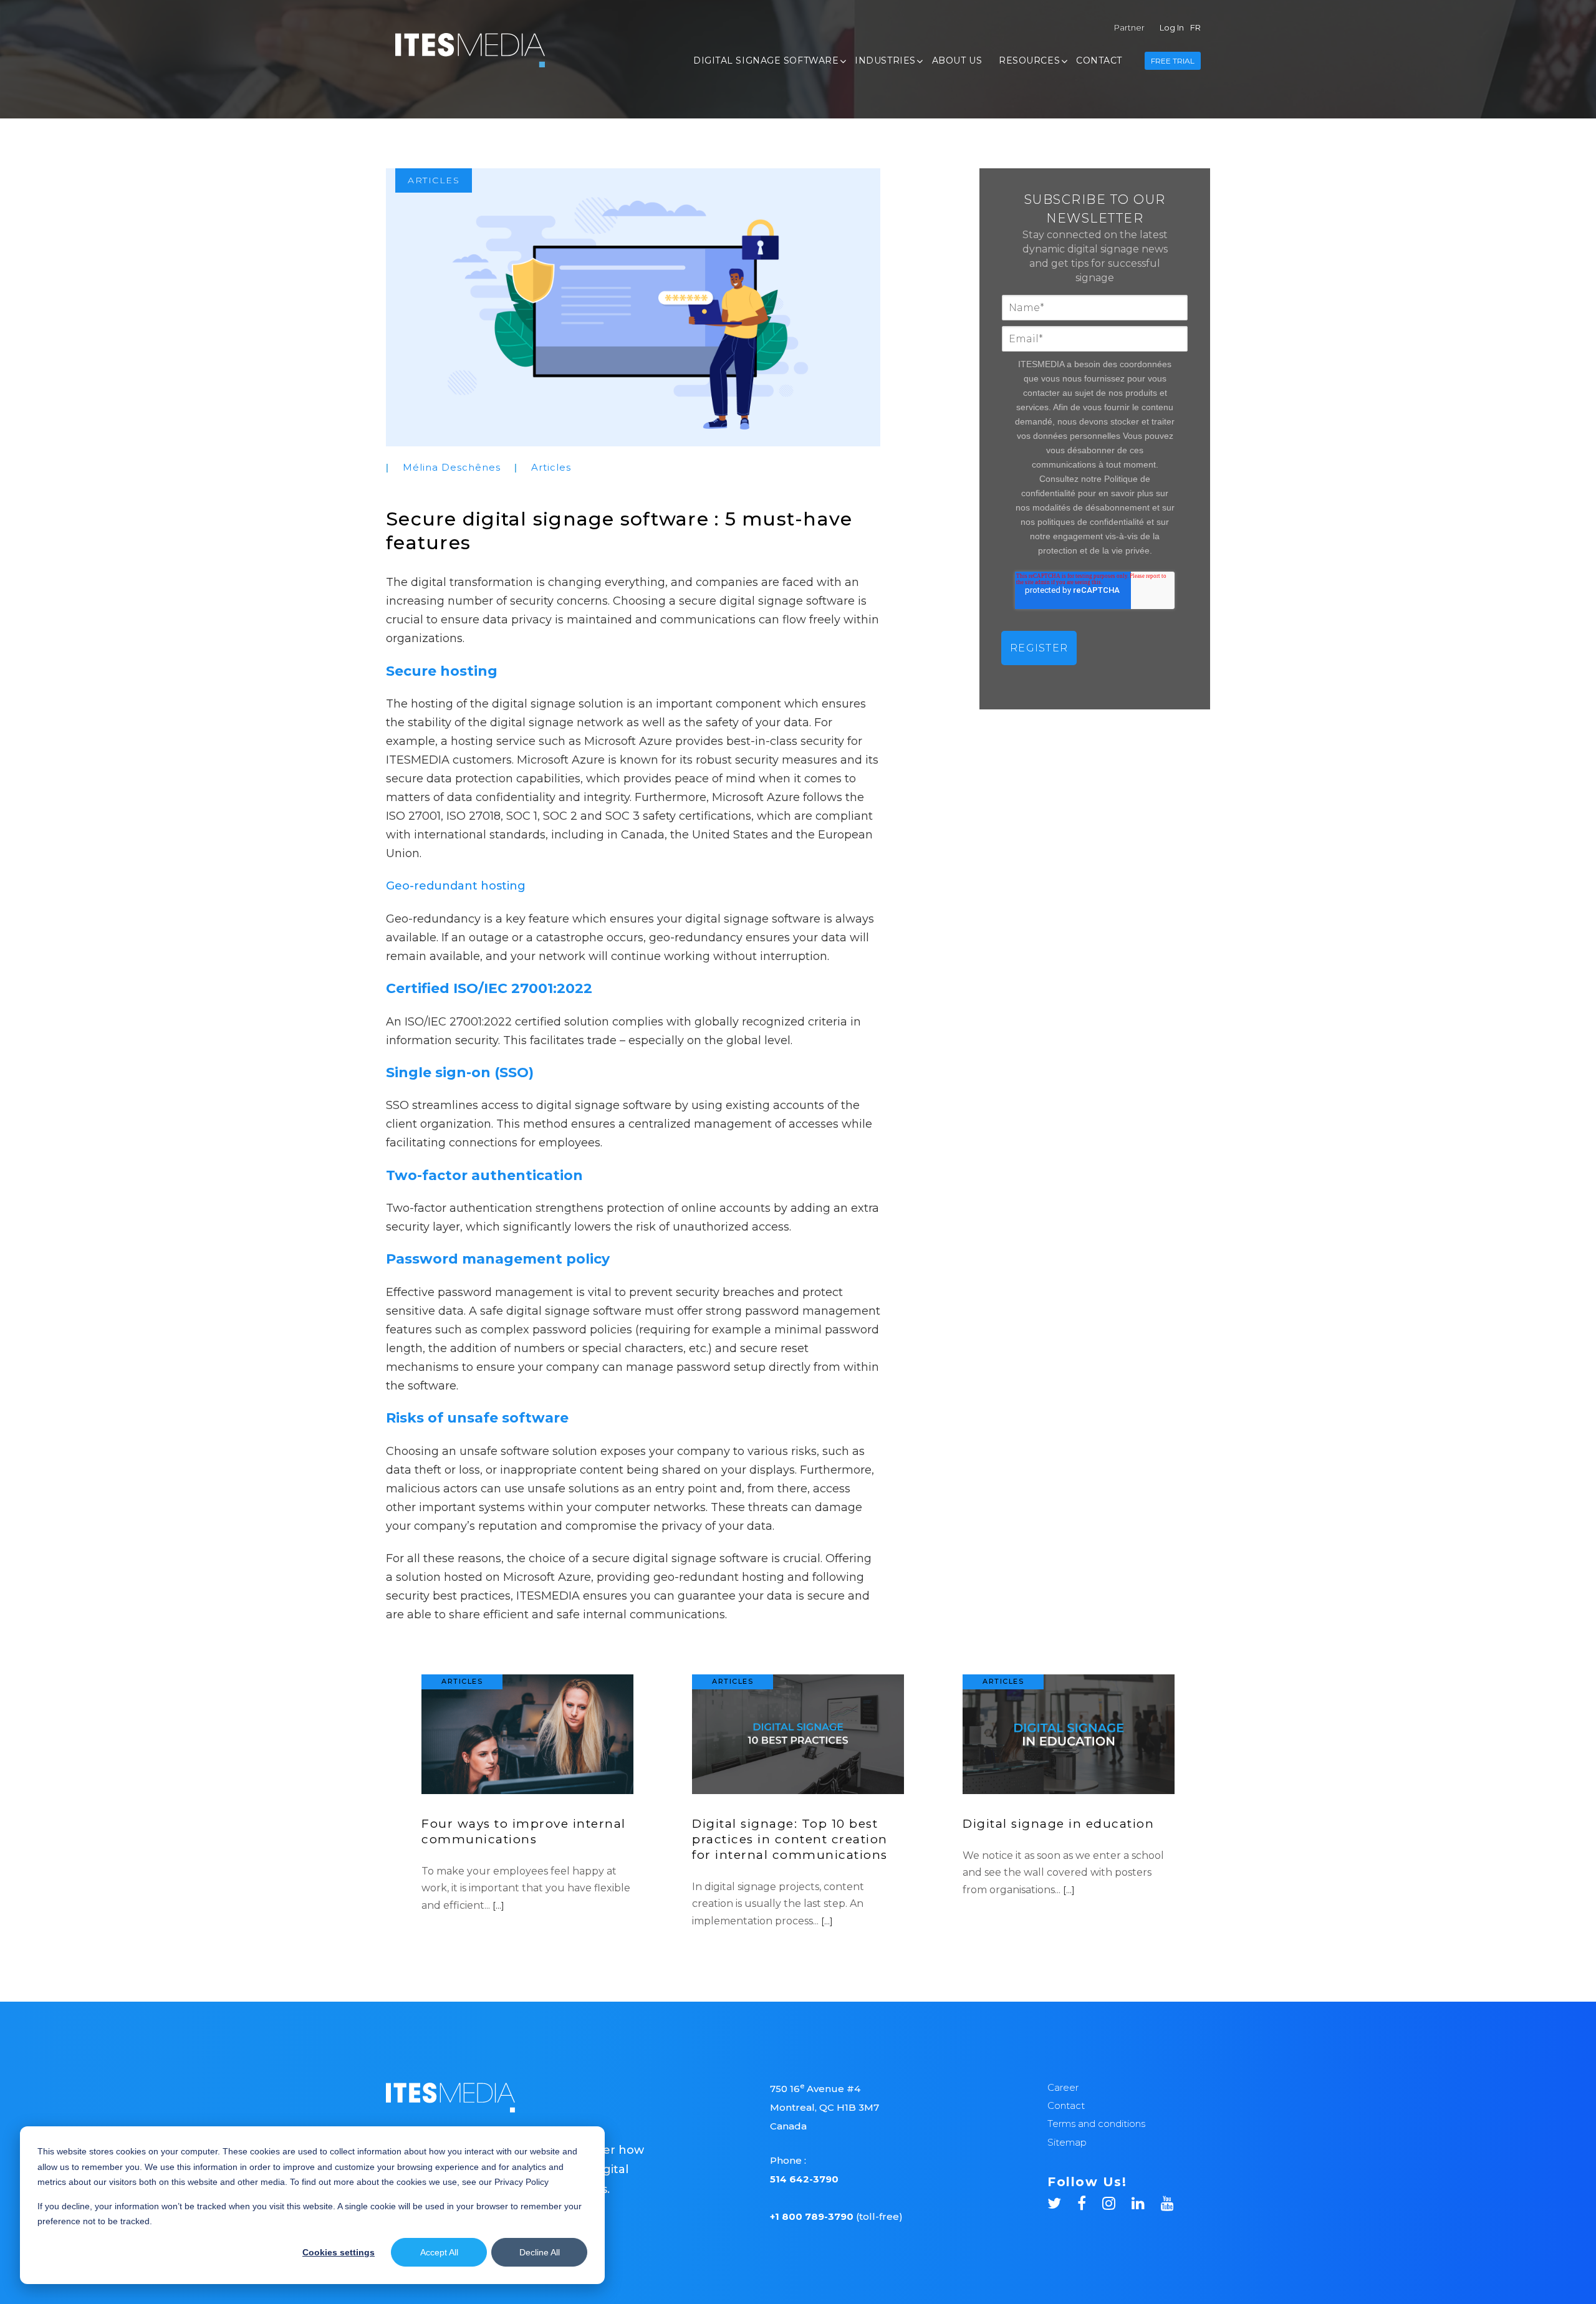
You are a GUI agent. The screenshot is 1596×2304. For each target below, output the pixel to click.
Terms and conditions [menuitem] (1096, 2124)
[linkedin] (1146, 2201)
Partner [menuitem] (1129, 27)
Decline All (540, 2252)
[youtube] (1167, 2201)
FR (1195, 27)
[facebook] (1090, 2201)
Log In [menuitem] (1172, 27)
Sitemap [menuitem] (1067, 2142)
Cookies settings (339, 2252)
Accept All (439, 2252)
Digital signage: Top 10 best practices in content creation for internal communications (790, 1839)
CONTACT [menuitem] (1099, 60)
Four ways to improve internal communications (524, 1831)
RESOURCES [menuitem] (1029, 60)
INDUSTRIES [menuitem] (885, 60)
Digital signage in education (1058, 1824)
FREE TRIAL (1173, 61)
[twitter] (1062, 2201)
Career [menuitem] (1063, 2087)
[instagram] (1117, 2201)
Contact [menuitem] (1066, 2105)
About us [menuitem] (957, 60)
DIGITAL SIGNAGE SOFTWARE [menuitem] (766, 60)
